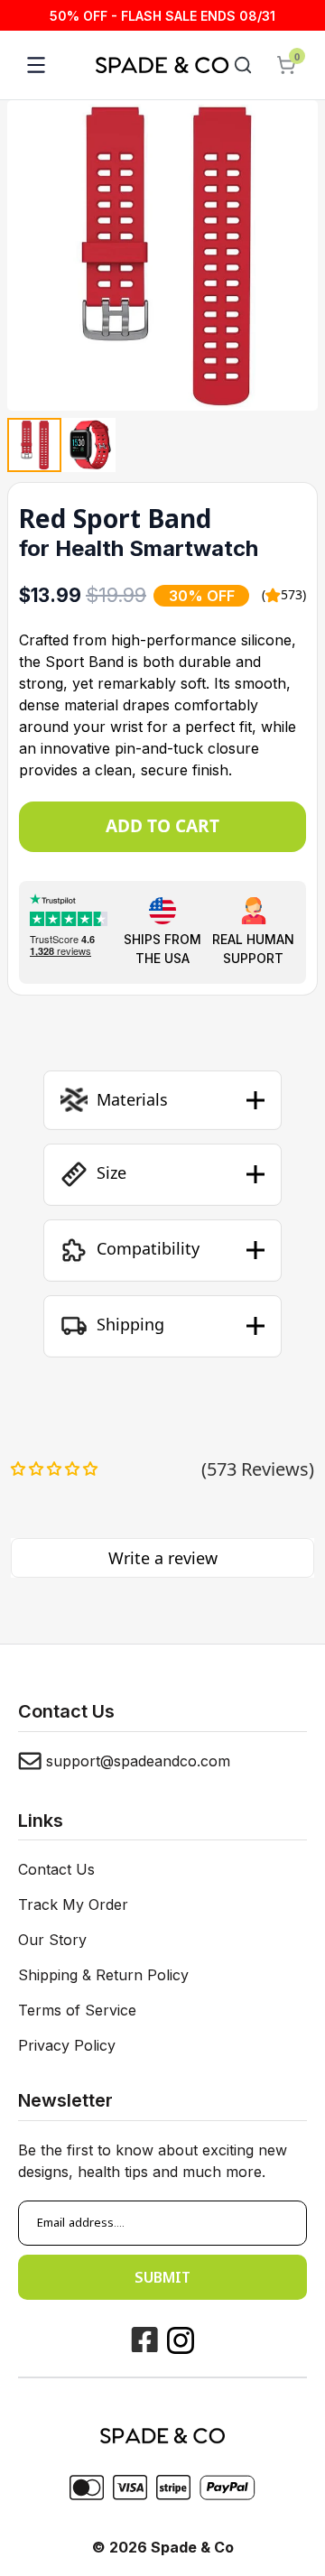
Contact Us (56, 1869)
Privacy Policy (67, 2045)
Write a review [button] (163, 1558)
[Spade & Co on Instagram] (181, 2340)
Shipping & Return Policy (103, 1975)
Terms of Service (77, 2010)
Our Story (52, 1940)
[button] (162, 1100)
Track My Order (73, 1904)
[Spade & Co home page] (162, 65)
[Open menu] (44, 65)
